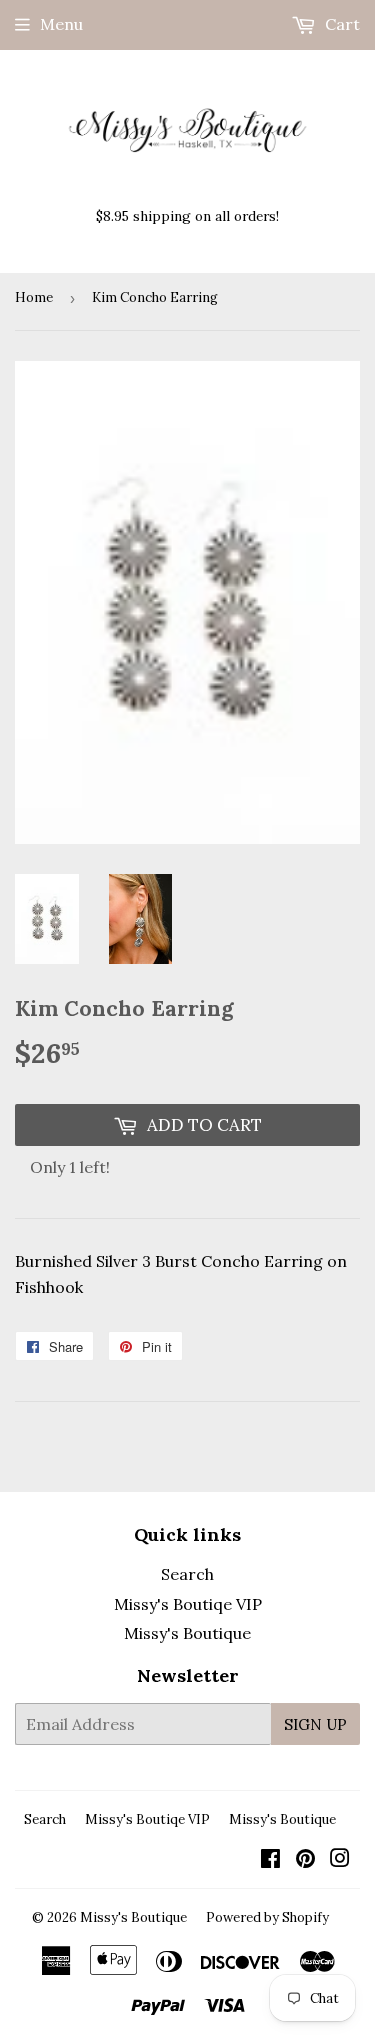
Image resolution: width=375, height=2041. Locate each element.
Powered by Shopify (267, 1917)
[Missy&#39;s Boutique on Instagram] (340, 1860)
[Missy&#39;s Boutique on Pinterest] (305, 1860)
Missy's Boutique (187, 1633)
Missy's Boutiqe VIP (188, 1604)
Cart (340, 24)
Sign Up (315, 1724)
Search (187, 1574)
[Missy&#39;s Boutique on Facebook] (270, 1860)
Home (34, 297)
